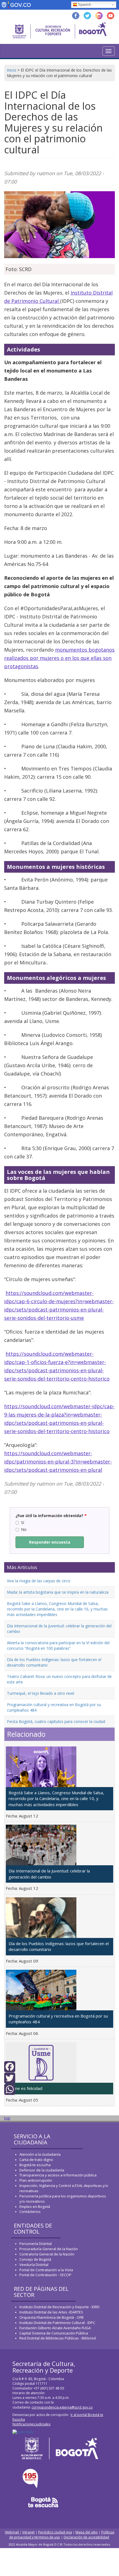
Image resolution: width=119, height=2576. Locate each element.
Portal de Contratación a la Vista (46, 2270)
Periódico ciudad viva (55, 2532)
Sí (23, 1522)
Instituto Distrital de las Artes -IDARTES (52, 2312)
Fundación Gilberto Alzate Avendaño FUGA (55, 2328)
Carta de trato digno (36, 2160)
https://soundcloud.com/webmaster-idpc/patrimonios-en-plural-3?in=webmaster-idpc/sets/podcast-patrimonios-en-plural (58, 1462)
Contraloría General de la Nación (47, 2254)
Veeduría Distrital (34, 2265)
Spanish (85, 5)
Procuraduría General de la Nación (49, 2249)
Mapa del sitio (87, 2532)
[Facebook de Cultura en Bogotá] (76, 15)
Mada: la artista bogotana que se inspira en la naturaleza (58, 1592)
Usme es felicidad (25, 2088)
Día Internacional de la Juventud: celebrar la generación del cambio (49, 1874)
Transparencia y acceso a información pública (58, 2175)
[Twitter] (10, 2078)
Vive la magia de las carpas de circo (39, 1581)
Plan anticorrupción (36, 2180)
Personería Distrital (36, 2244)
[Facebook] (10, 2066)
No (24, 1529)
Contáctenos (30, 2212)
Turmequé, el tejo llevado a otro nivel (41, 1693)
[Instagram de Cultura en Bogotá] (99, 15)
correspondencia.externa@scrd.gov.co (62, 2407)
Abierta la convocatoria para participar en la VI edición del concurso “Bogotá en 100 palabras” (58, 1645)
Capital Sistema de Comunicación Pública (54, 2333)
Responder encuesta (50, 1542)
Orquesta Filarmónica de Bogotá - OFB (51, 2317)
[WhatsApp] (10, 2089)
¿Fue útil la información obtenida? (51, 1516)
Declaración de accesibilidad (86, 2537)
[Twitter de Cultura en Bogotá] (87, 15)
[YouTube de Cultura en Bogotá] (111, 15)
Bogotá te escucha (35, 2165)
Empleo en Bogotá (35, 2207)
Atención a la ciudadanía (40, 2154)
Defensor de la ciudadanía (42, 2170)
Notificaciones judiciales (31, 2424)
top (7, 2118)
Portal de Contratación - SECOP (45, 2275)
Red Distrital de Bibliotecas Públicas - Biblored (58, 2338)
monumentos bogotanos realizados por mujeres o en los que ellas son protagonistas (59, 658)
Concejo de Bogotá (35, 2259)
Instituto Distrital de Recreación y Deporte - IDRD (59, 2307)
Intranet (29, 2532)
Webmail (12, 2532)
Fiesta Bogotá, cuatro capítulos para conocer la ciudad (56, 1721)
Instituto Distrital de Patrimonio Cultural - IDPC (57, 2323)
